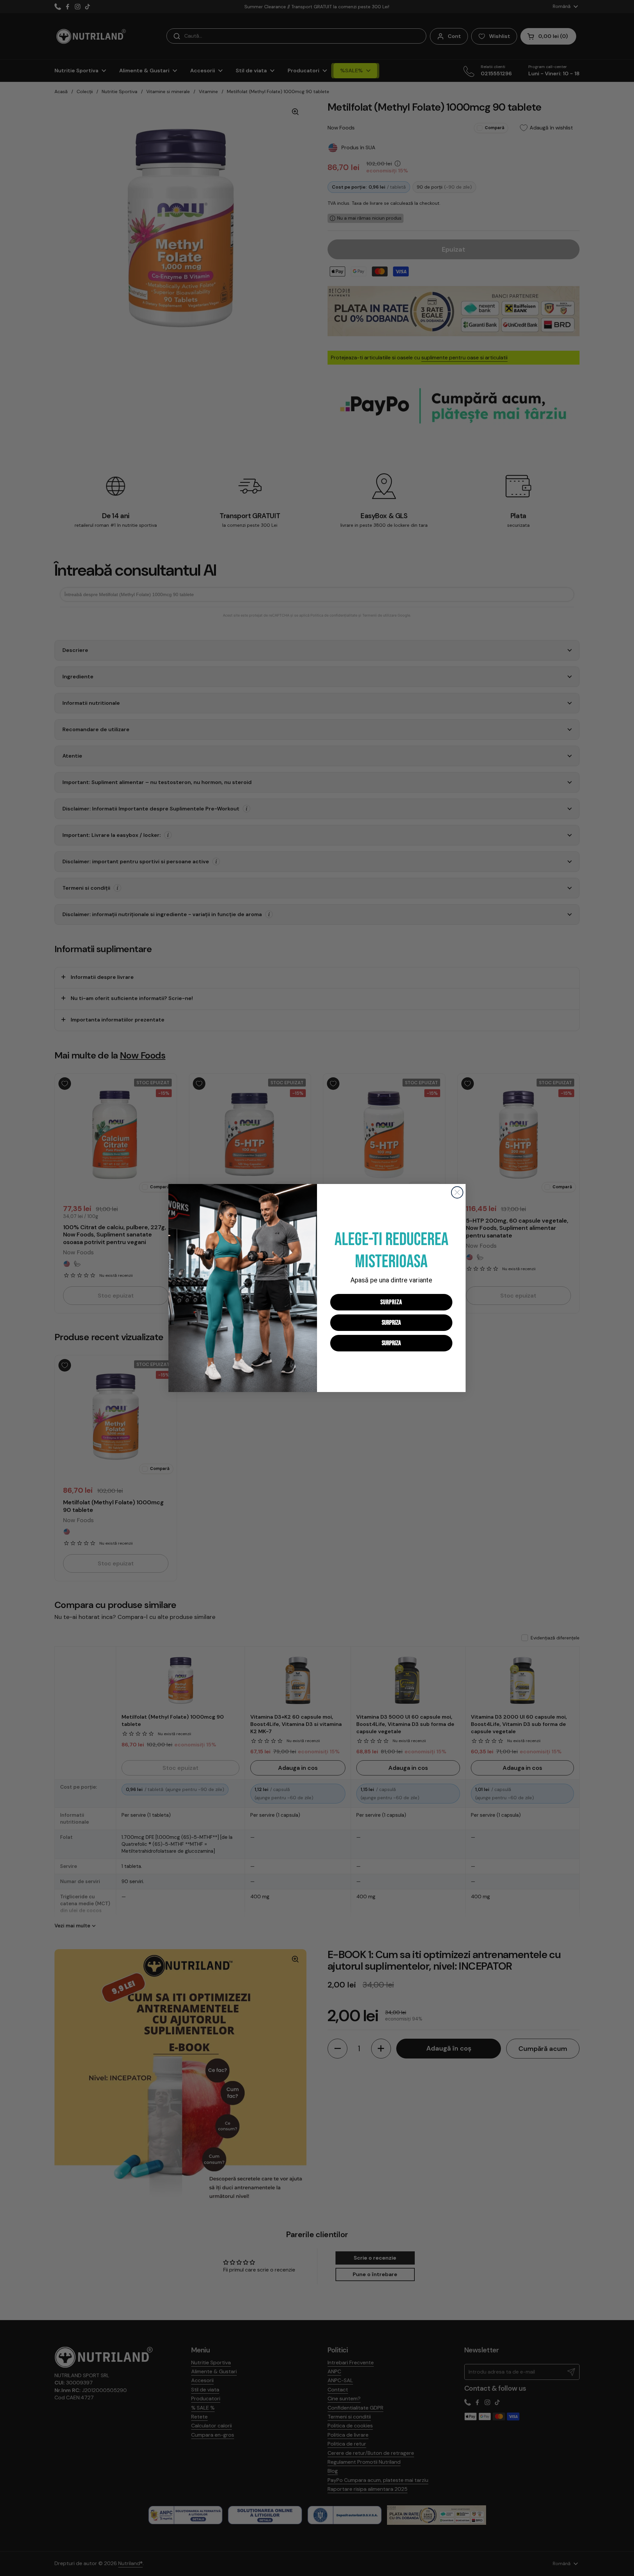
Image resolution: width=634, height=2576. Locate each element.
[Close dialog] (457, 1192)
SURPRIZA (391, 1302)
